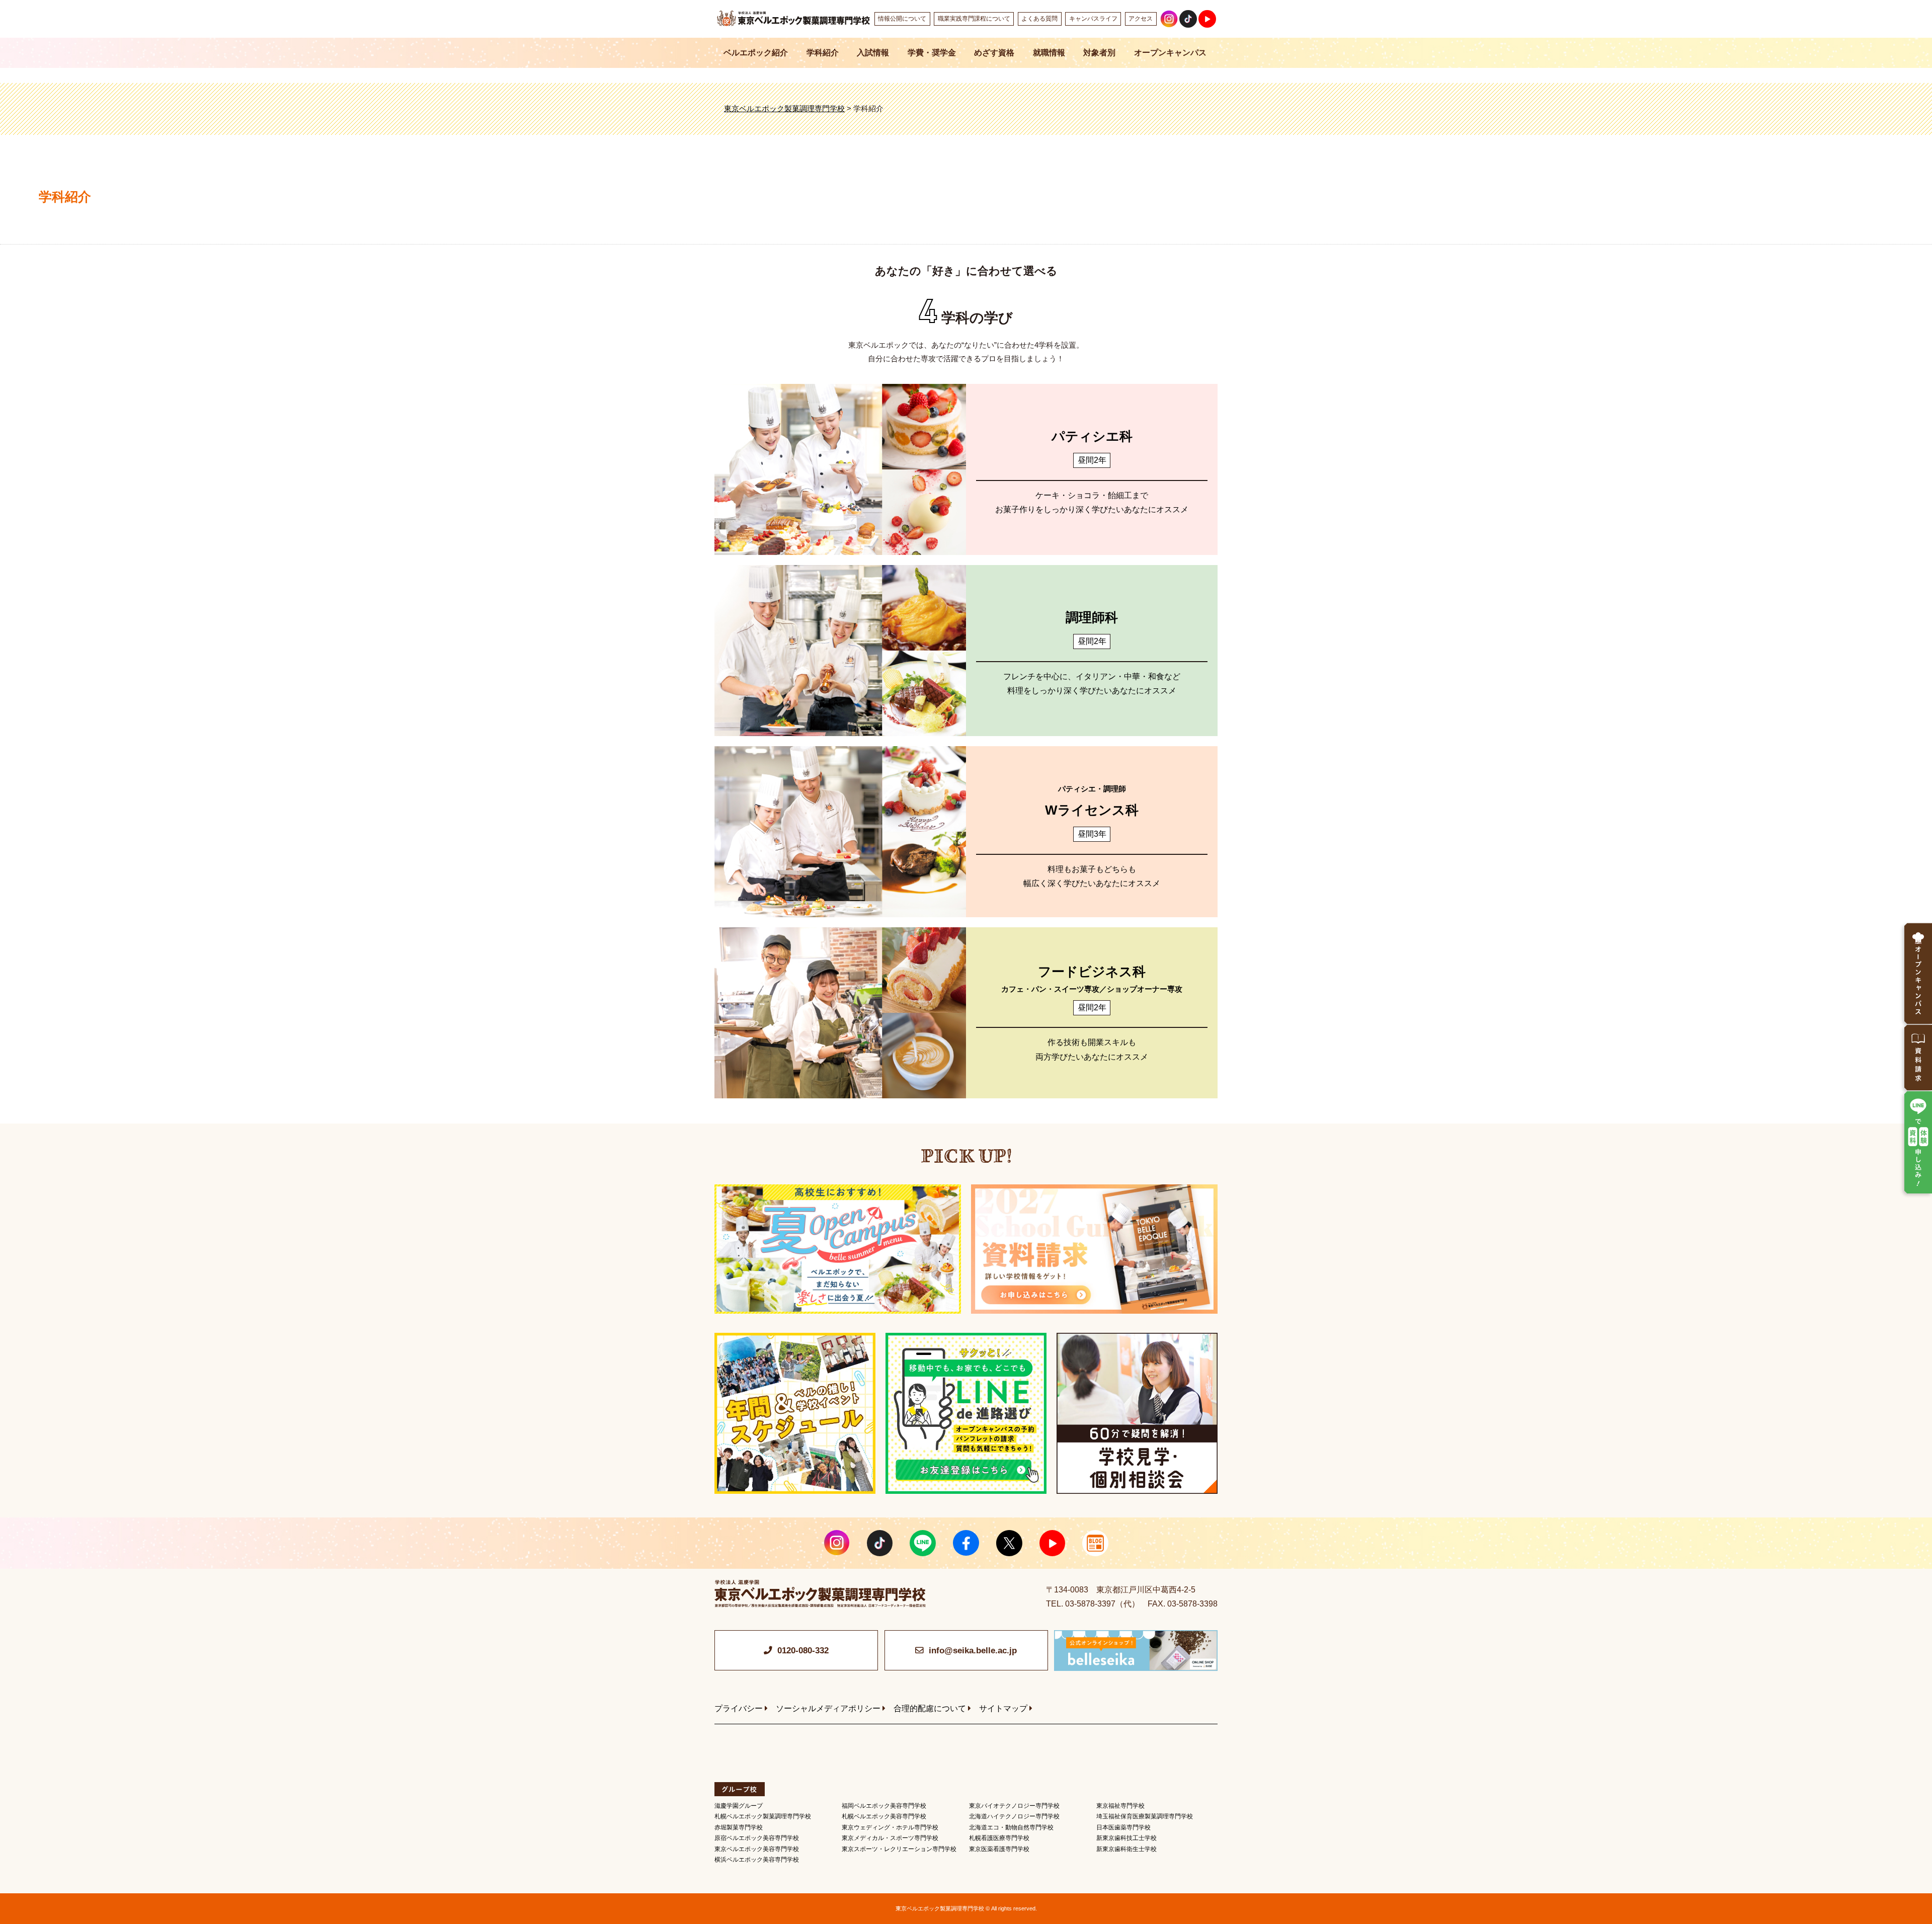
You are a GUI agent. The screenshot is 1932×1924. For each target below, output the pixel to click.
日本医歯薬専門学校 (1123, 1827)
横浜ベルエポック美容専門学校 (757, 1860)
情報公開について (902, 19)
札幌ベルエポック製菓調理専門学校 (763, 1816)
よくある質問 (1039, 19)
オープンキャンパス (1170, 53)
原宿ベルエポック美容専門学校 (757, 1838)
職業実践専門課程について (974, 19)
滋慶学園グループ (739, 1806)
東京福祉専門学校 (1120, 1806)
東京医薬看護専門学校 (999, 1849)
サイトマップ (1003, 1708)
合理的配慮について (930, 1708)
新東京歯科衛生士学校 (1126, 1849)
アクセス (1141, 19)
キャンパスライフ (1093, 19)
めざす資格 (994, 53)
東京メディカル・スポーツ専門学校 (890, 1838)
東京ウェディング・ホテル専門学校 (890, 1827)
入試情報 (873, 53)
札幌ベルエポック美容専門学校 (884, 1816)
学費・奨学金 (932, 53)
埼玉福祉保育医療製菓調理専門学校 (1145, 1816)
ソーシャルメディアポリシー (828, 1708)
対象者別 (1099, 53)
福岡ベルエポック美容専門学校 (884, 1806)
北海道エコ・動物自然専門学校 (1011, 1827)
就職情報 (1049, 53)
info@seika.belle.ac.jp (973, 1651)
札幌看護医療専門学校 (999, 1838)
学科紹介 (823, 53)
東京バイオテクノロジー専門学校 (1014, 1806)
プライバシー (739, 1708)
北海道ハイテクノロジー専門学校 (1014, 1816)
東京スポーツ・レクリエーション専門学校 (899, 1849)
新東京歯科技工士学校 (1126, 1838)
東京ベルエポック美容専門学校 (757, 1849)
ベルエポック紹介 (756, 53)
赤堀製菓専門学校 (739, 1827)
